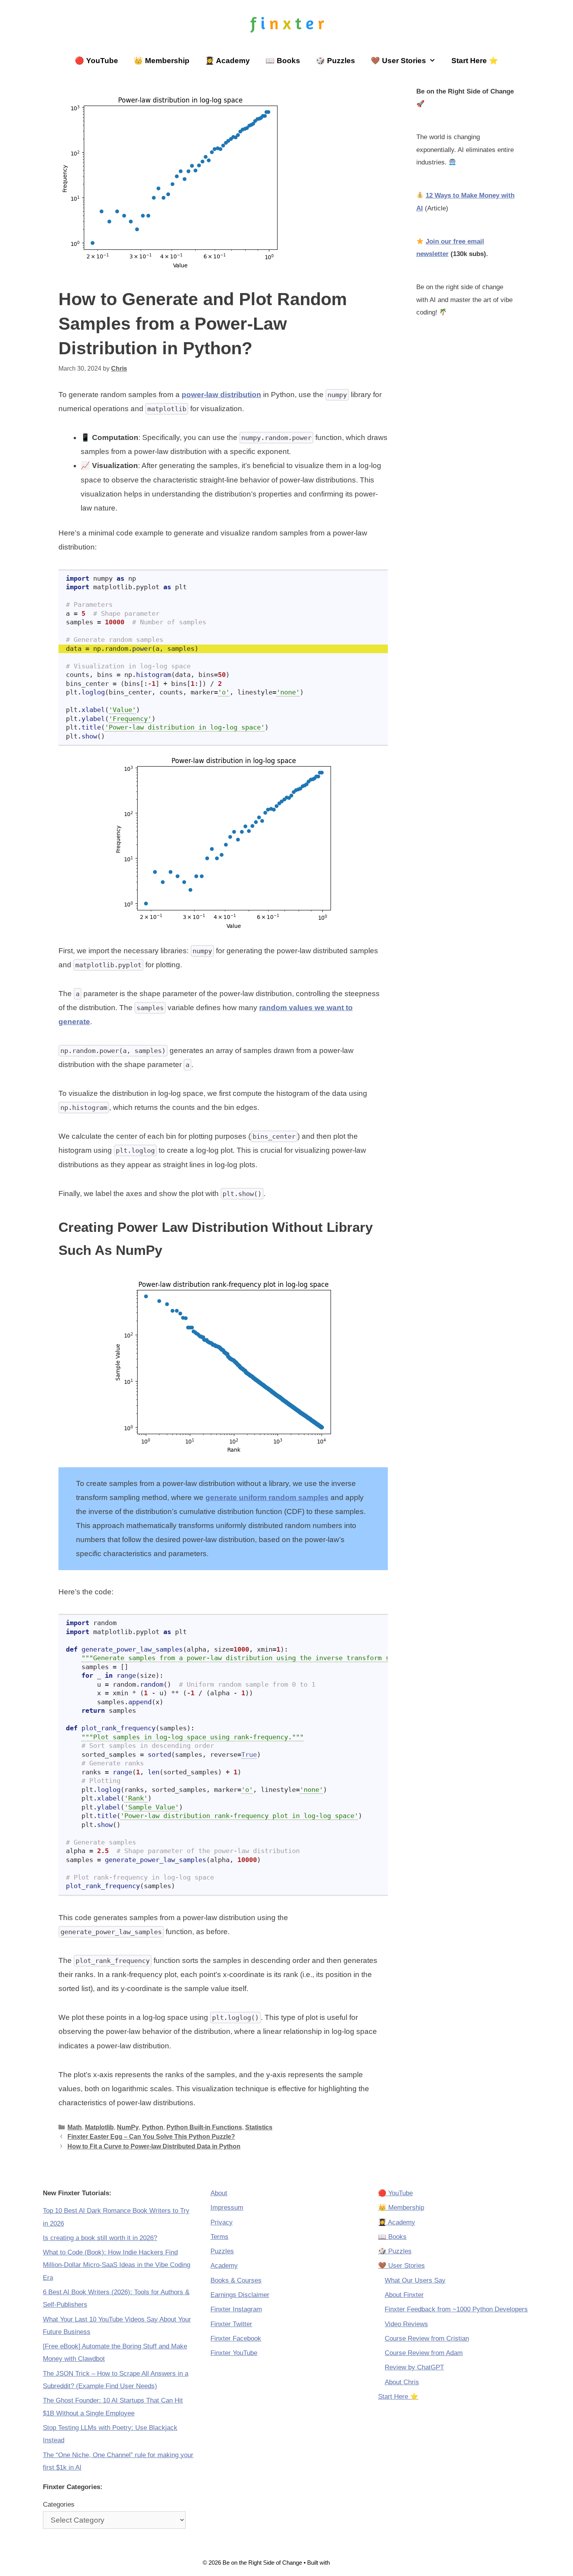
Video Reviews (406, 2324)
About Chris (402, 2382)
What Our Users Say (415, 2280)
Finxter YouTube (234, 2353)
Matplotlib (99, 2127)
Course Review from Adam (424, 2353)
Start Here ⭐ (475, 61)
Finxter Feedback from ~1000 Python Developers (456, 2309)
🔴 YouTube (96, 61)
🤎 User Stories (398, 61)
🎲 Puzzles (335, 61)
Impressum (227, 2208)
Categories (59, 2504)
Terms (219, 2237)
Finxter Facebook (236, 2338)
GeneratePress (351, 2563)
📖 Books (283, 61)
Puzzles (222, 2251)
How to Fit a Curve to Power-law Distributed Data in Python (154, 2146)
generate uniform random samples (267, 1497)
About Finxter (404, 2295)
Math (75, 2127)
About (219, 2193)
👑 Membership (162, 61)
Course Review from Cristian (427, 2338)
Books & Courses (236, 2280)
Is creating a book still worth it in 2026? (100, 2238)
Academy (224, 2266)
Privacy (222, 2222)
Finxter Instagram (236, 2309)
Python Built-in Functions (204, 2127)
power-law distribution (221, 395)
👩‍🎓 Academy (227, 61)
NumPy (128, 2127)
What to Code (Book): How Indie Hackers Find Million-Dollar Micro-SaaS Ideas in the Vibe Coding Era (117, 2265)
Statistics (259, 2127)
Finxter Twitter (231, 2324)
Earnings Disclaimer (240, 2295)
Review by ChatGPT (414, 2367)
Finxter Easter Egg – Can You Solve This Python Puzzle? (151, 2136)
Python (153, 2127)
